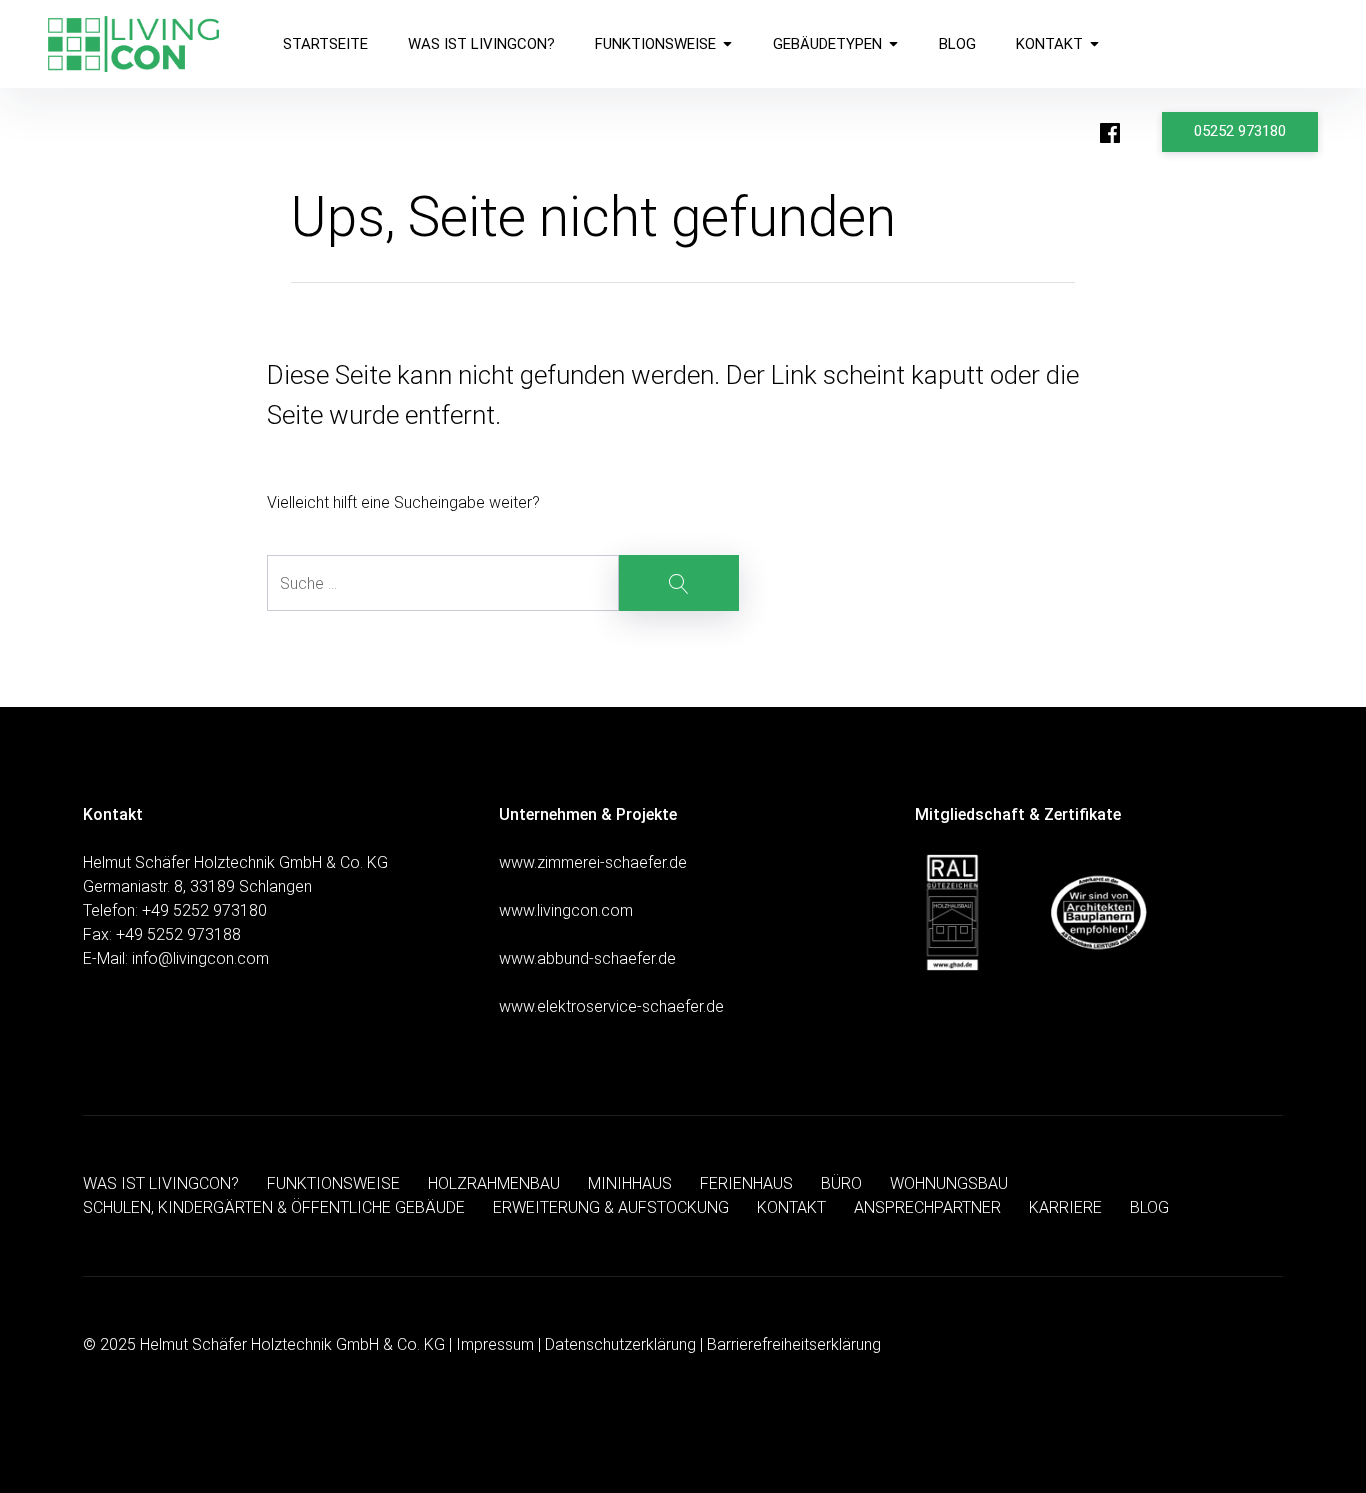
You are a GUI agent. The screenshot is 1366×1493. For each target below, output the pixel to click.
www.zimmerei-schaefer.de (593, 862)
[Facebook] (1110, 133)
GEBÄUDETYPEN (827, 44)
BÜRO (841, 1183)
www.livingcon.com (566, 910)
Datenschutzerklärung (620, 1344)
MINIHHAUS (630, 1183)
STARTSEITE (325, 44)
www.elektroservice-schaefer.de (611, 1006)
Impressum (495, 1344)
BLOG (957, 44)
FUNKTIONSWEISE (655, 44)
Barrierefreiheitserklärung (794, 1344)
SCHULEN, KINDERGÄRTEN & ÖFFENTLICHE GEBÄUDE (274, 1207)
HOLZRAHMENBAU (494, 1183)
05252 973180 (1240, 131)
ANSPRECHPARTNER (927, 1207)
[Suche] (503, 583)
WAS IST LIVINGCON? (481, 44)
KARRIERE (1065, 1207)
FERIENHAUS (746, 1183)
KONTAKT (1049, 44)
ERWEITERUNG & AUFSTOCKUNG (611, 1207)
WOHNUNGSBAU (949, 1183)
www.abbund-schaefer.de (587, 958)
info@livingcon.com (200, 958)
